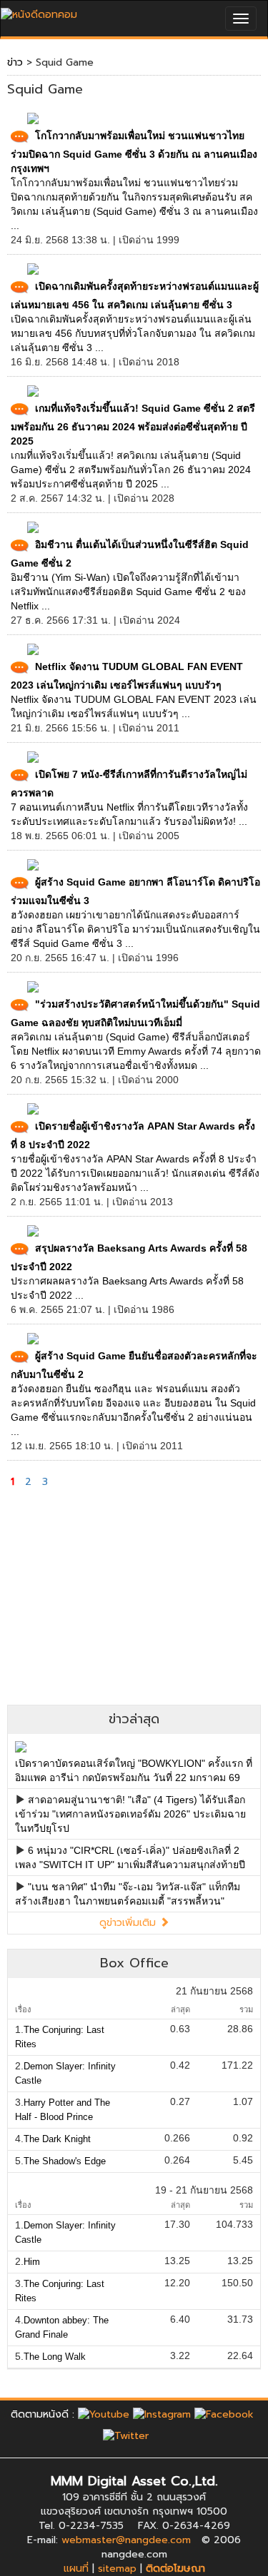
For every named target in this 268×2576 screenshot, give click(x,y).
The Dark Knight (57, 2139)
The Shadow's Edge (65, 2161)
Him (32, 2262)
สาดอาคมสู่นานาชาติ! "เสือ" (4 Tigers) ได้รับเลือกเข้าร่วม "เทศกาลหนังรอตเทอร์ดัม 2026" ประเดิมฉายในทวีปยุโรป (130, 1814)
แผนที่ (76, 2569)
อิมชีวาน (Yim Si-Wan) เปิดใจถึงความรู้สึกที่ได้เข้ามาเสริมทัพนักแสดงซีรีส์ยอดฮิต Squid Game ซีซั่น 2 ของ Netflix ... (128, 592)
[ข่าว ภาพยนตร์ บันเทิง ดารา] (39, 11)
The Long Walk (55, 2357)
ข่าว (15, 62)
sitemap (117, 2569)
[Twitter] (126, 2435)
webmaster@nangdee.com (126, 2540)
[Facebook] (224, 2414)
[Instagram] (162, 2414)
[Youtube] (104, 2414)
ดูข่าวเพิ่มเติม (129, 1923)
